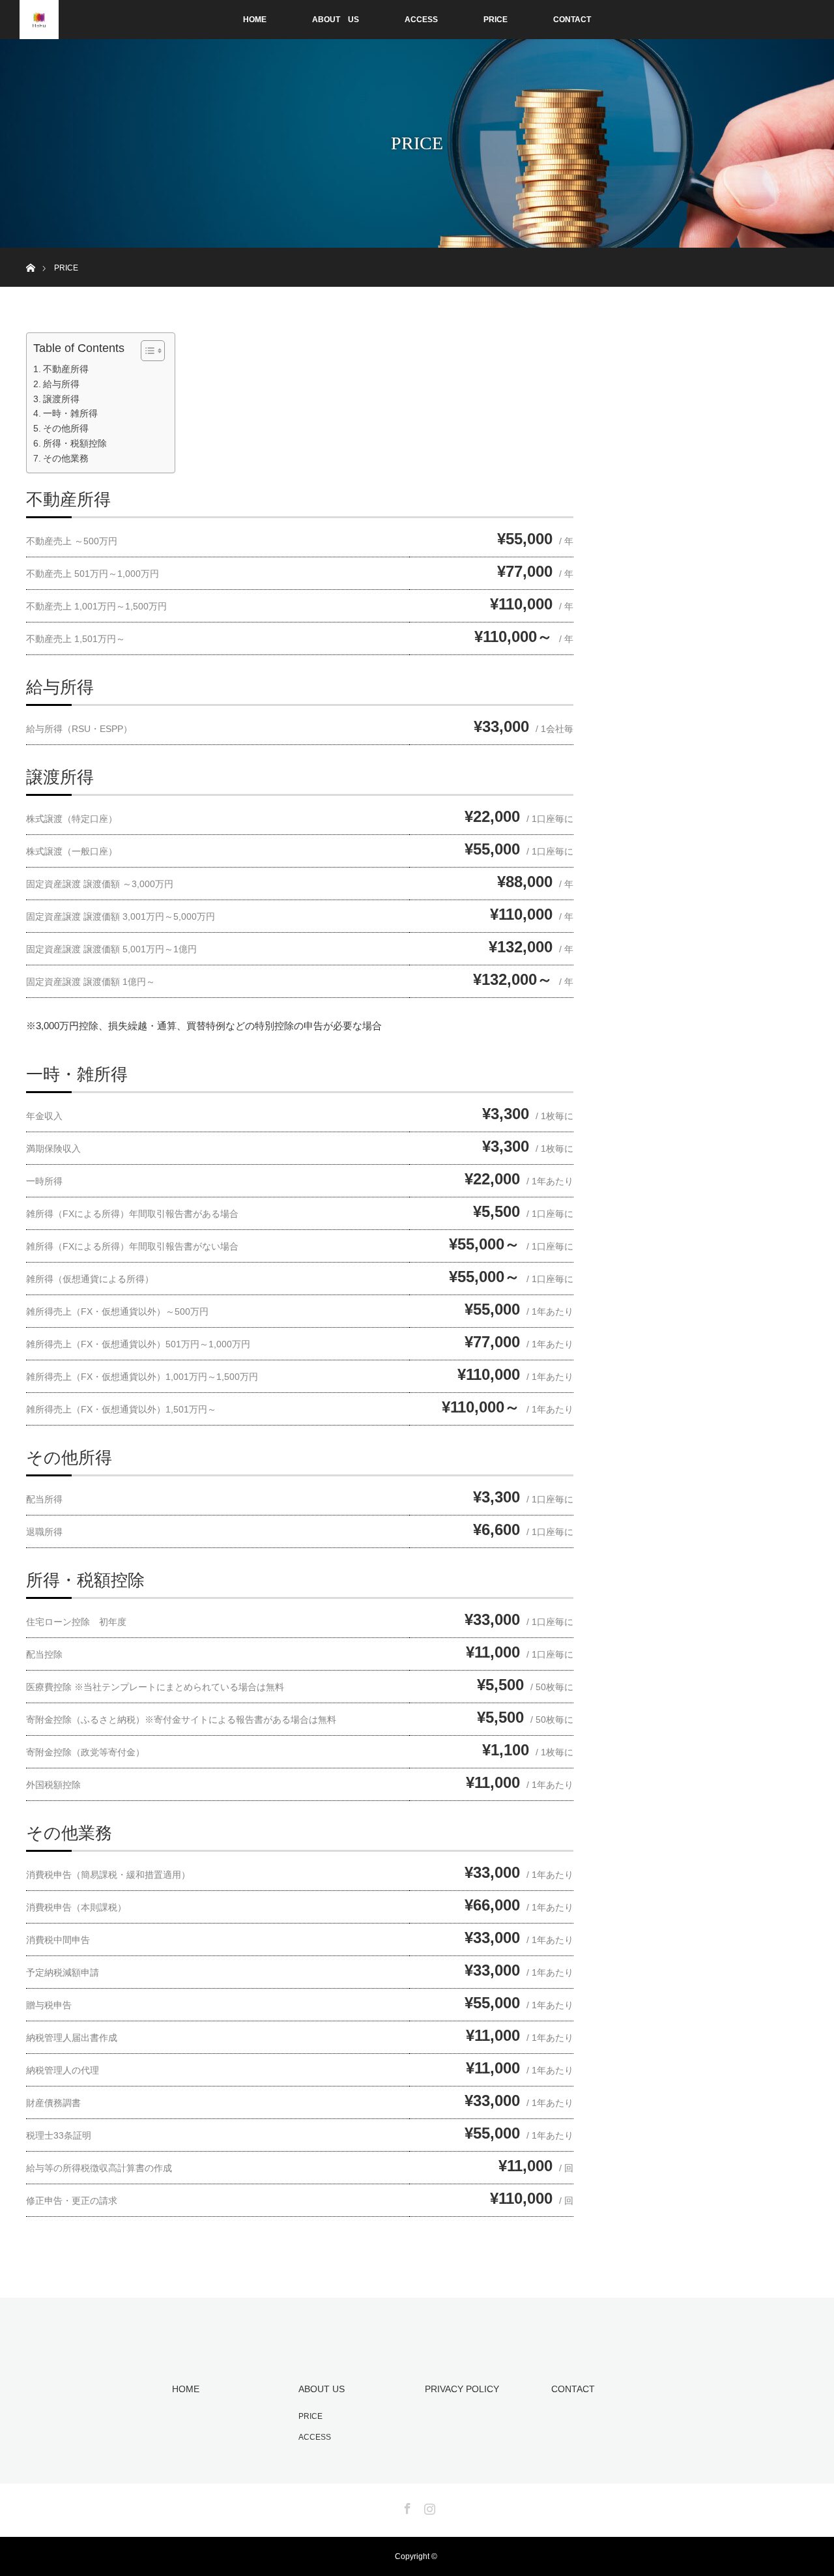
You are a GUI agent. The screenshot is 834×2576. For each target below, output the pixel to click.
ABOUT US (336, 20)
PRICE (496, 20)
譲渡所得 (61, 399)
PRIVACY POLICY (462, 2389)
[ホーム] (30, 253)
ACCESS (421, 20)
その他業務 (66, 459)
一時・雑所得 (70, 414)
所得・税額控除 (75, 444)
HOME (255, 20)
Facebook (406, 2506)
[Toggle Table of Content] (146, 351)
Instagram (428, 2506)
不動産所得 (66, 369)
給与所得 (61, 384)
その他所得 (66, 429)
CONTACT (572, 20)
